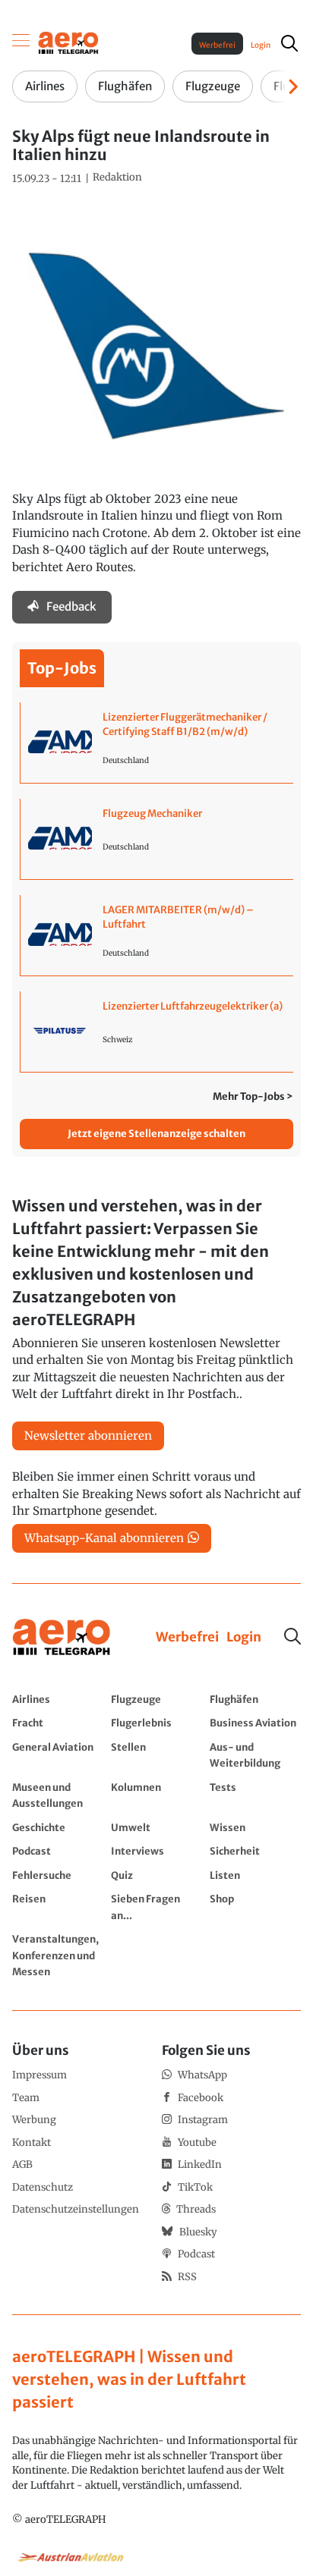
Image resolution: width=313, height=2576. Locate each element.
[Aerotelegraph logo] (68, 42)
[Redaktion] (117, 177)
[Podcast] (58, 1851)
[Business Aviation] (255, 1723)
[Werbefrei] (187, 1638)
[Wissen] (255, 1827)
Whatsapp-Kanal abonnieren (104, 1538)
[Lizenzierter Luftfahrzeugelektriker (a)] (157, 1032)
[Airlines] (58, 1699)
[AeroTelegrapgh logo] (62, 1637)
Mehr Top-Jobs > (253, 1096)
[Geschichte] (58, 1827)
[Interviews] (156, 1851)
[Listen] (255, 1875)
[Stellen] (156, 1755)
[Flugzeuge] (156, 1699)
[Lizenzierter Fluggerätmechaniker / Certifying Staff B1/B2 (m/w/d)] (157, 743)
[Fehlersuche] (58, 1875)
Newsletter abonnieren (88, 1436)
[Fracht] (58, 1723)
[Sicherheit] (255, 1851)
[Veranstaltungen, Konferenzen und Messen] (58, 1955)
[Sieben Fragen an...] (156, 1907)
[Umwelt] (156, 1827)
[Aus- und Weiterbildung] (255, 1755)
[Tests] (255, 1795)
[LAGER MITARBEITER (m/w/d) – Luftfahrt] (157, 935)
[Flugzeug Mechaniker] (157, 839)
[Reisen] (58, 1907)
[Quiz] (156, 1875)
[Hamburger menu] (21, 43)
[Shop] (255, 1907)
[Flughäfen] (255, 1699)
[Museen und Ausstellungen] (58, 1795)
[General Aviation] (58, 1755)
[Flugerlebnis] (156, 1723)
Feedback (71, 606)
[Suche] (292, 1636)
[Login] (244, 1638)
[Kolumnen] (156, 1795)
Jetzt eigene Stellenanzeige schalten (156, 1134)
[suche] (289, 43)
